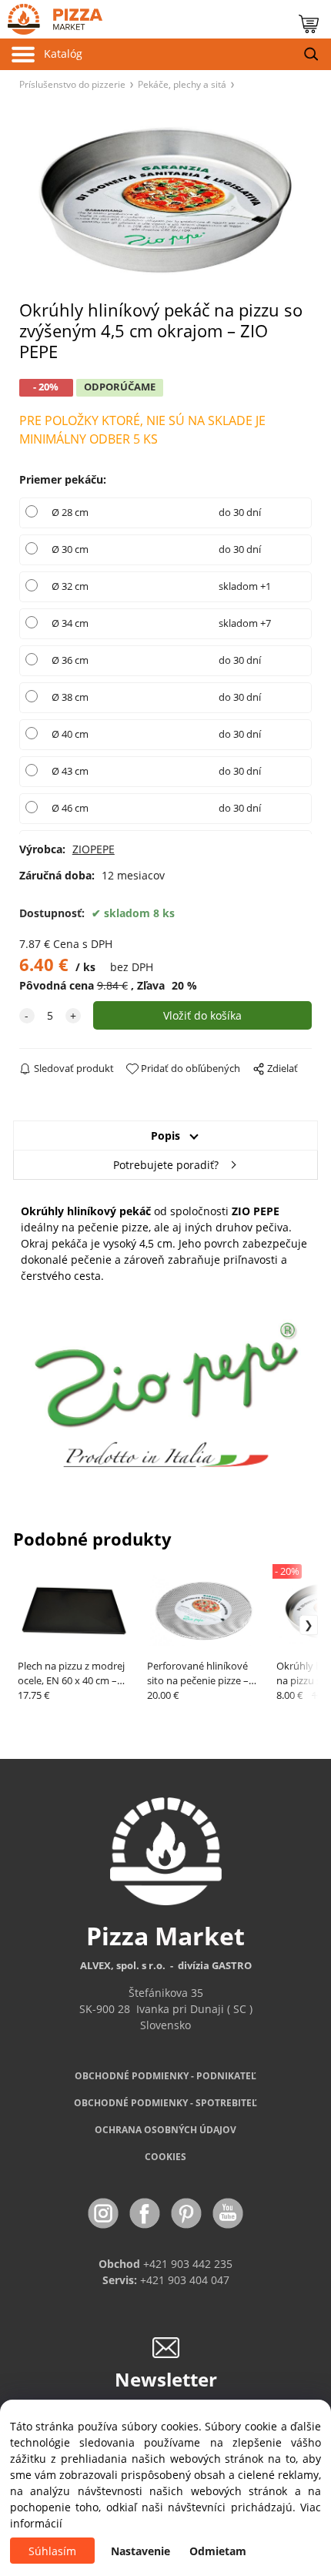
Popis (165, 1136)
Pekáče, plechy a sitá (182, 84)
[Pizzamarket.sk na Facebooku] (146, 2212)
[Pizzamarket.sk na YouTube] (228, 2212)
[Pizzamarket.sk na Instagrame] (105, 2212)
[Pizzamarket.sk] (51, 16)
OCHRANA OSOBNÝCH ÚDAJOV (165, 2130)
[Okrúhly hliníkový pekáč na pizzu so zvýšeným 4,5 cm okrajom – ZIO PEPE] (165, 200)
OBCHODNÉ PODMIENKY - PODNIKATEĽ (165, 2076)
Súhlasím (52, 2551)
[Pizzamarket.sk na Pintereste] (188, 2212)
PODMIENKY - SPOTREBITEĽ (165, 2103)
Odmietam (218, 2551)
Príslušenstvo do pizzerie (72, 84)
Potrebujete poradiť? (166, 1165)
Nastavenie (140, 2551)
